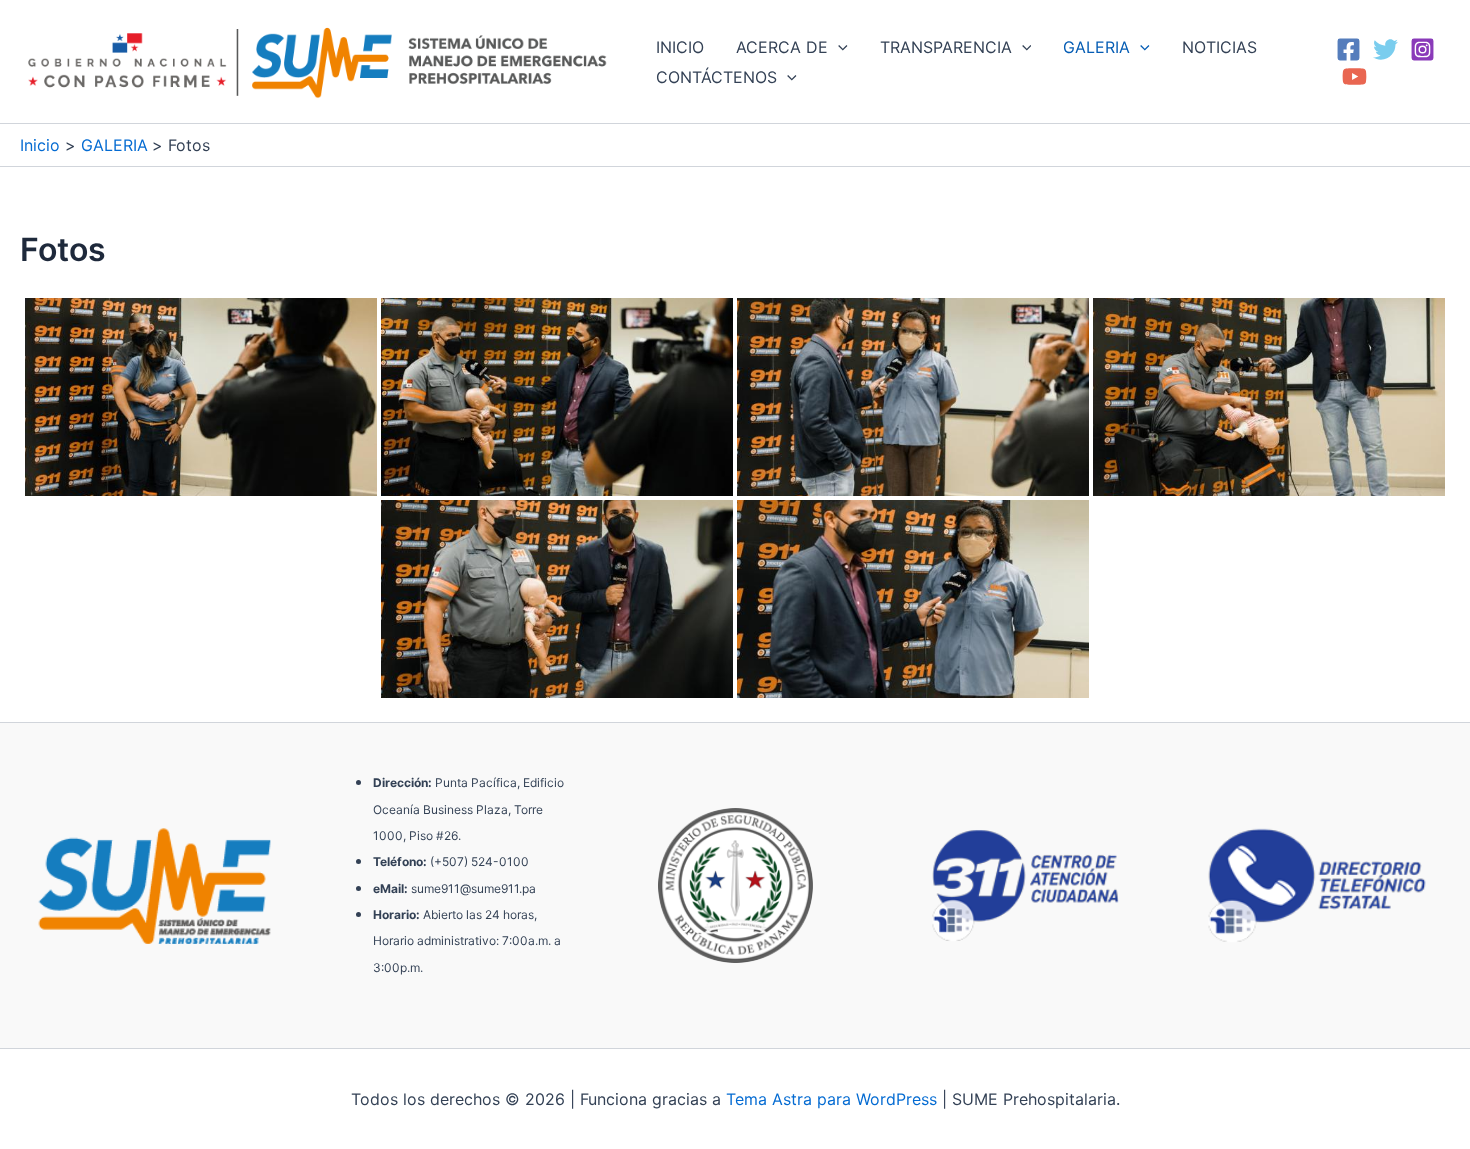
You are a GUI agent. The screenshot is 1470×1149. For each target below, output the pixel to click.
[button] (838, 47)
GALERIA (1096, 47)
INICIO (680, 47)
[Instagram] (1422, 49)
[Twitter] (1385, 49)
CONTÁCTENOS (716, 77)
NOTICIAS (1219, 47)
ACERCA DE (782, 47)
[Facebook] (1348, 49)
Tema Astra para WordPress (831, 1099)
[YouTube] (1354, 76)
